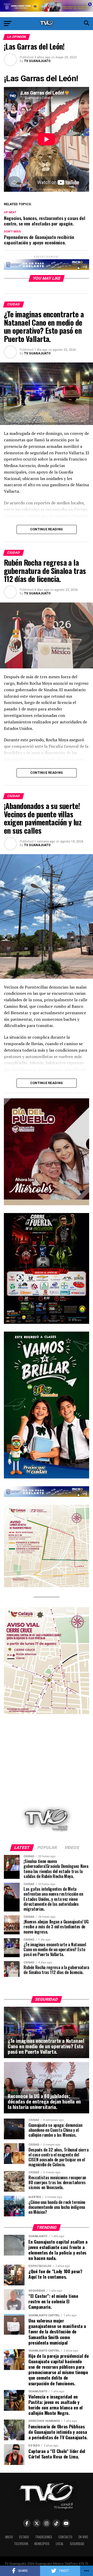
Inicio (9, 2537)
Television (21, 2544)
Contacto (65, 2537)
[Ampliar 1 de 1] (82, 1220)
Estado (24, 2537)
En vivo (83, 2537)
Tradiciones (44, 2537)
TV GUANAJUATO (37, 61)
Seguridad (77, 2544)
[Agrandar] (82, 1105)
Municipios (42, 2544)
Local (60, 2544)
